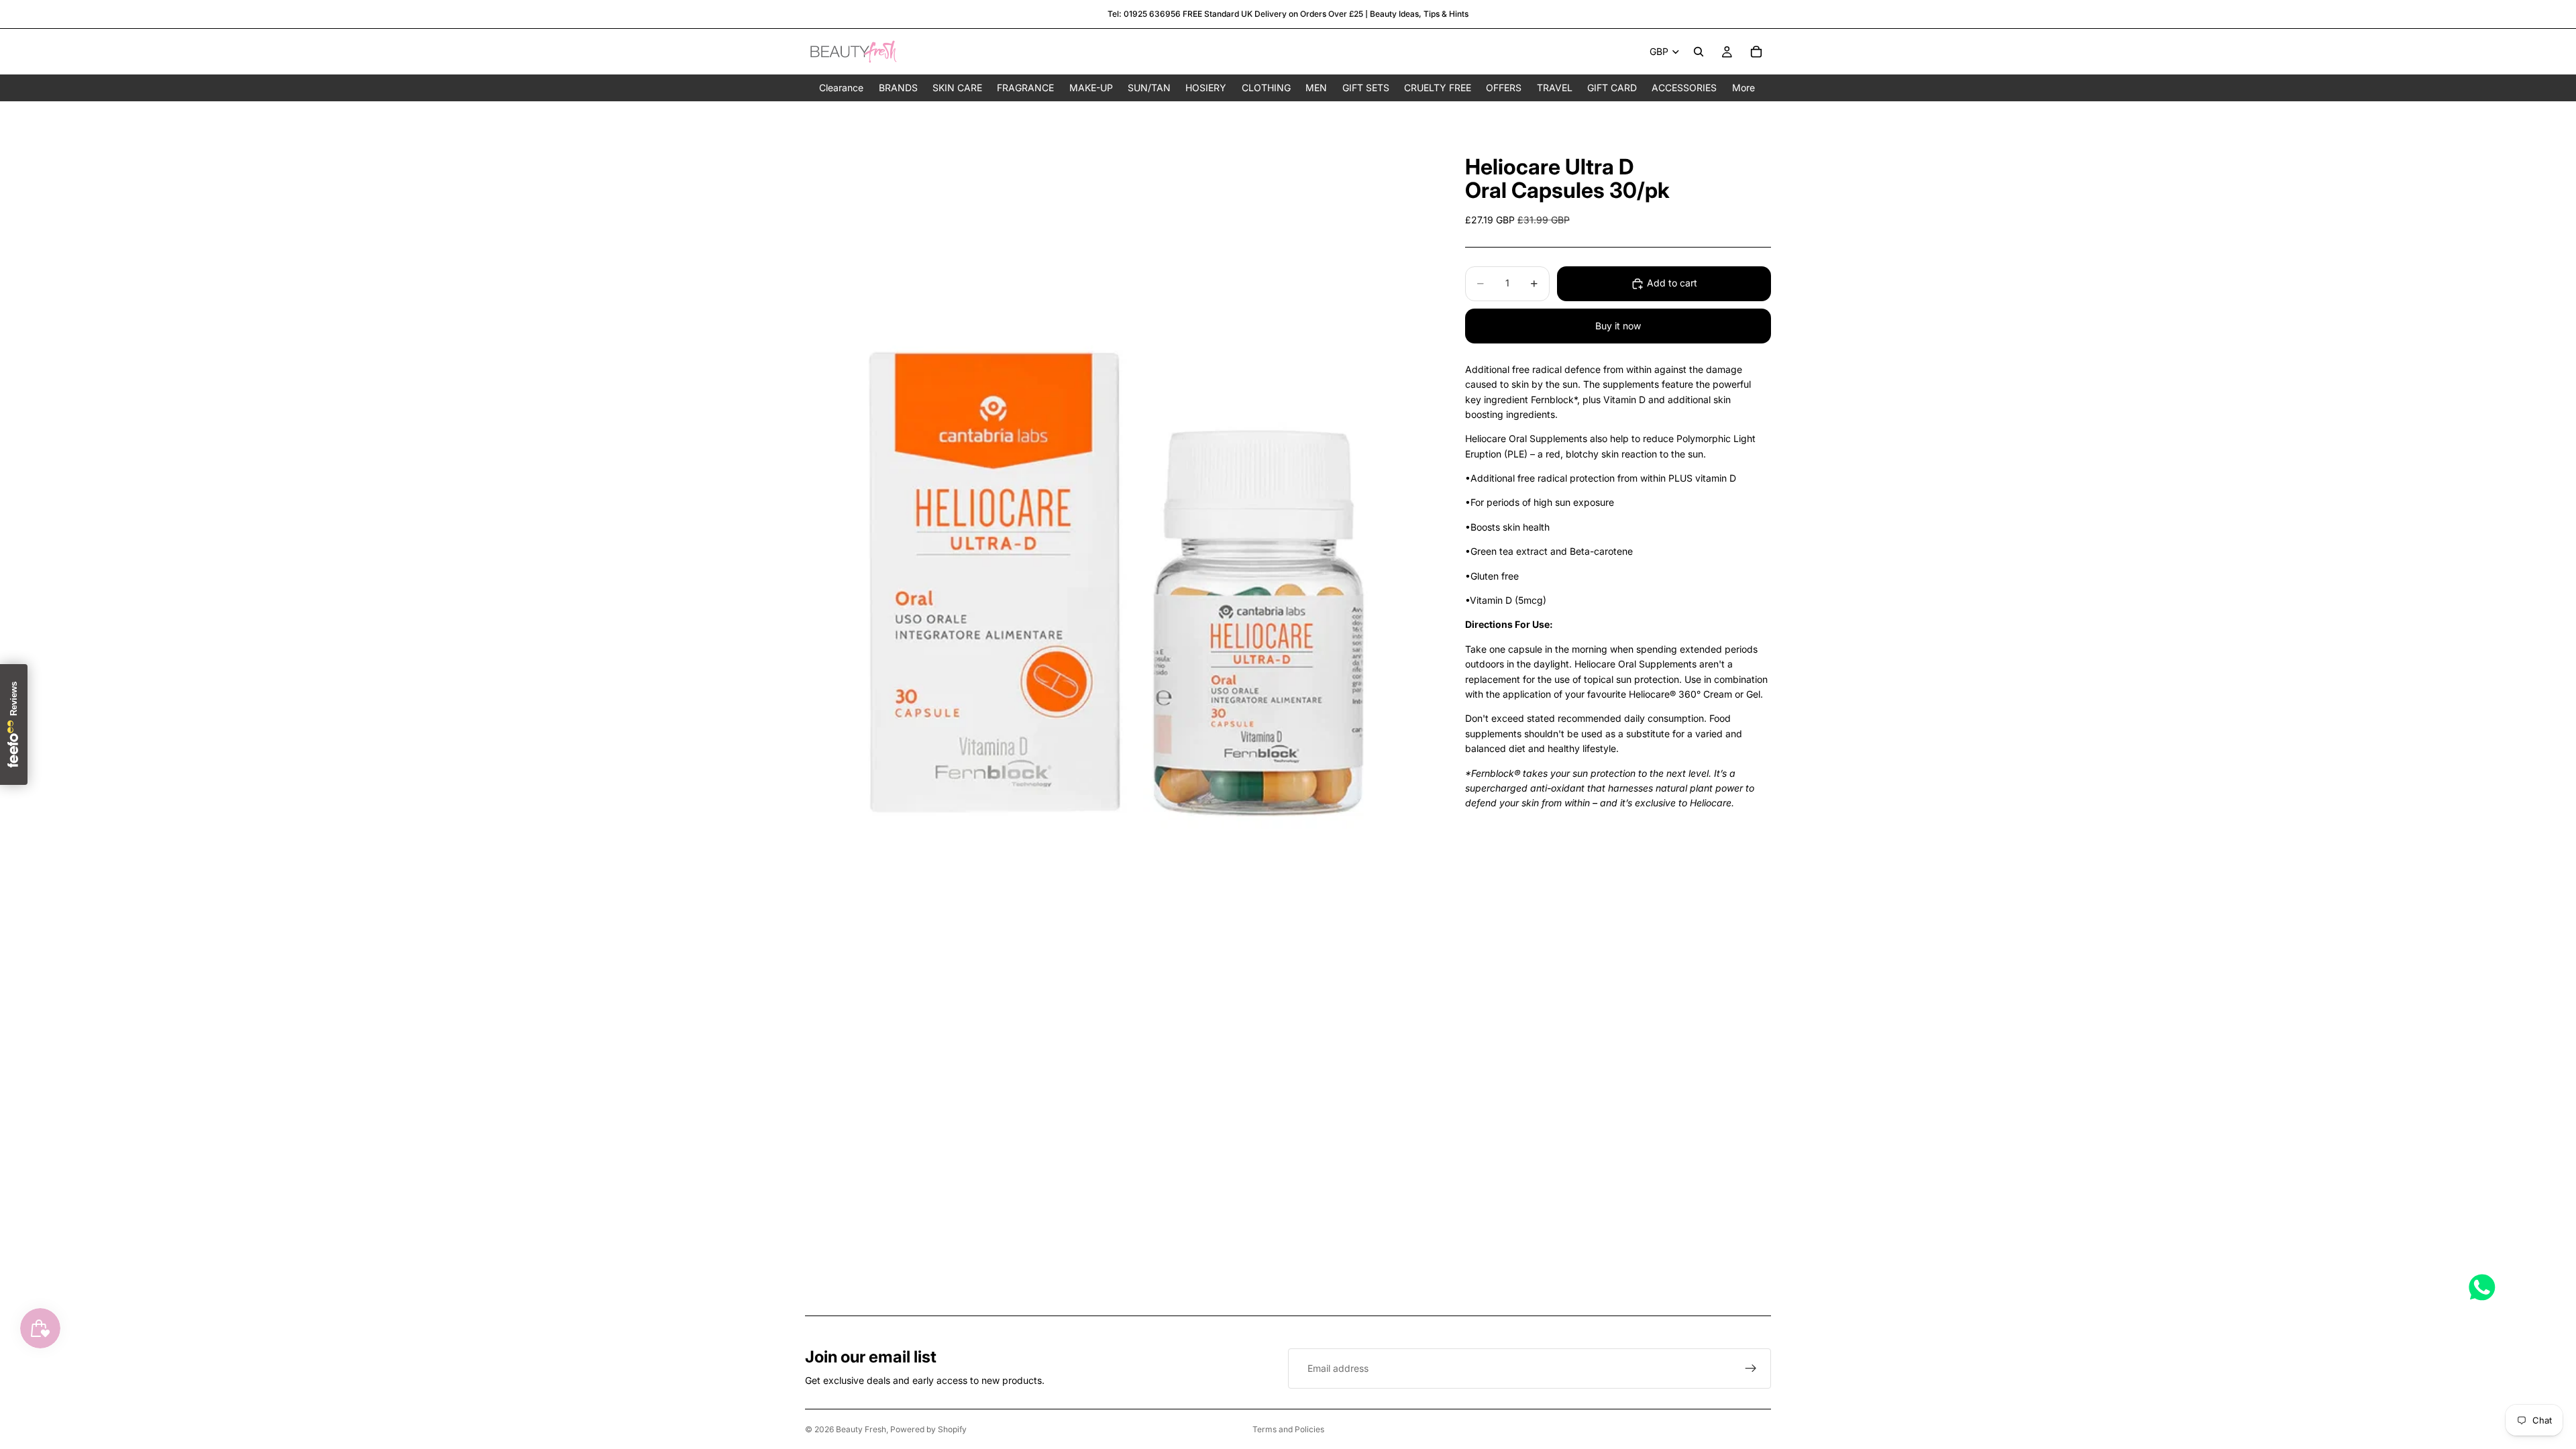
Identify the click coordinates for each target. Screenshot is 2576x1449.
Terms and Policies (1288, 1429)
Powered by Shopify (928, 1429)
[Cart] (1756, 52)
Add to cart (1672, 283)
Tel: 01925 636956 (1144, 14)
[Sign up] (1751, 1368)
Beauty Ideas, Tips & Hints (1419, 14)
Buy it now (1618, 326)
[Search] (1699, 52)
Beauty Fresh (861, 1429)
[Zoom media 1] (1119, 520)
